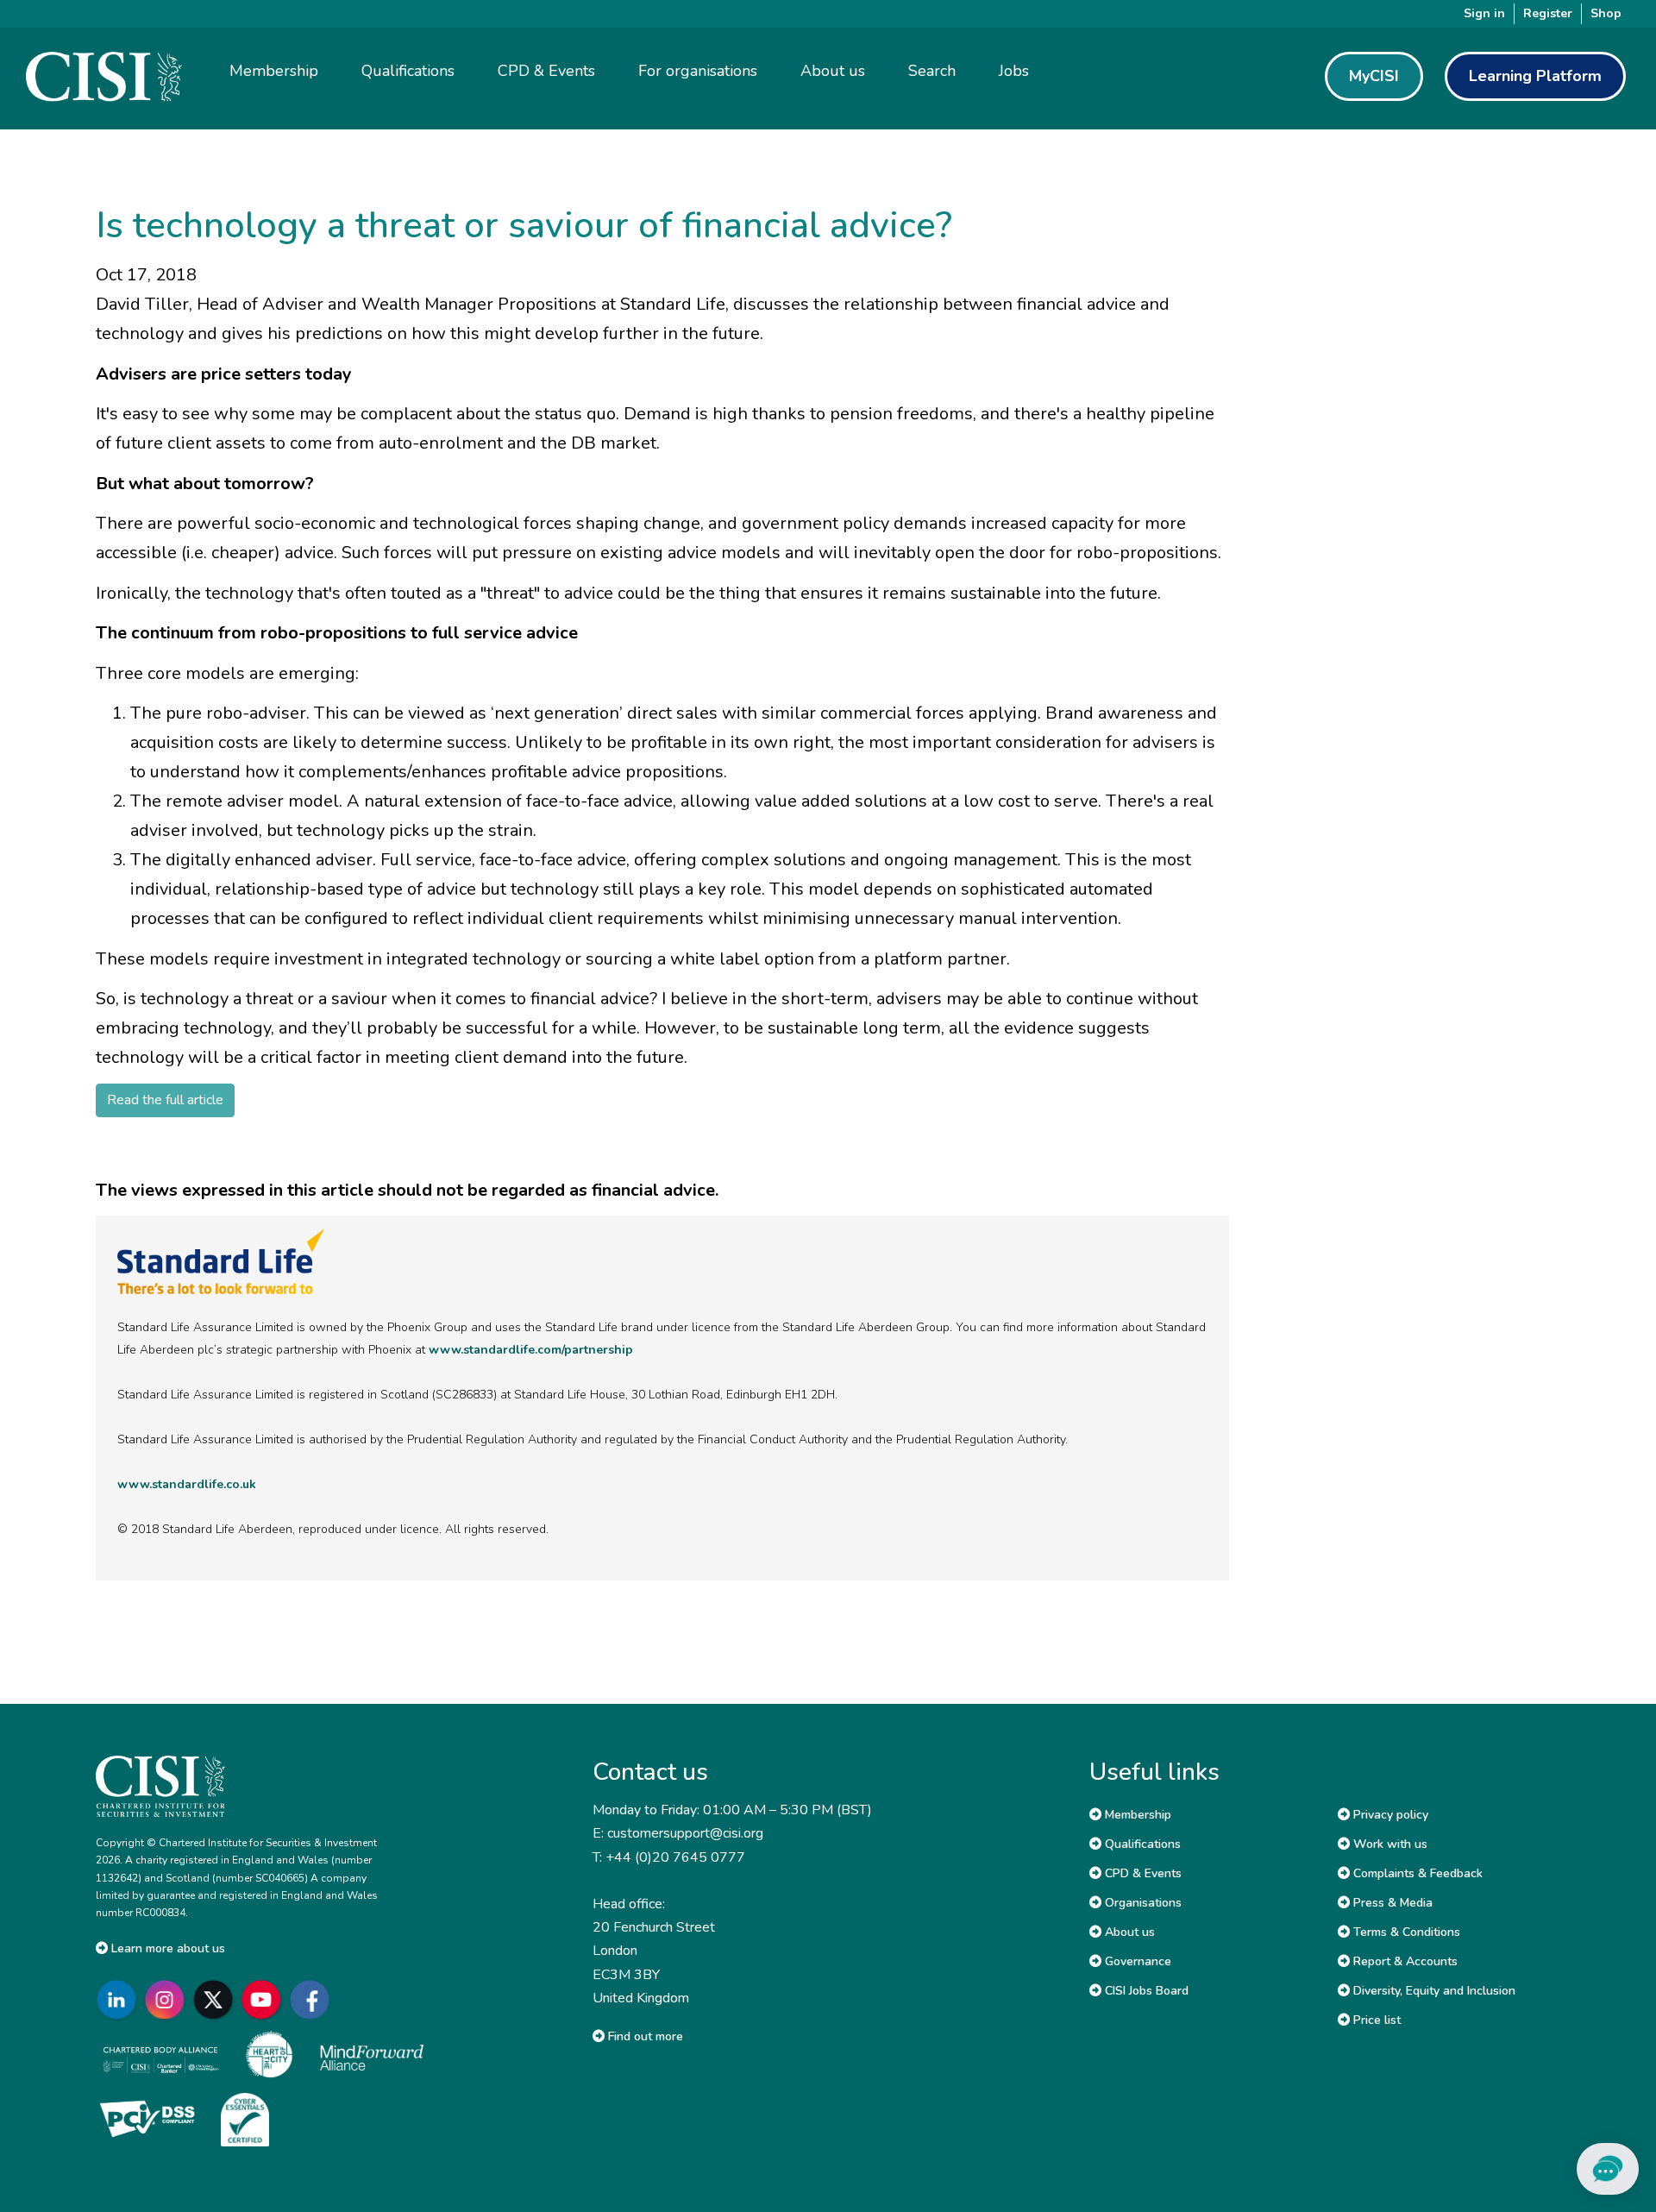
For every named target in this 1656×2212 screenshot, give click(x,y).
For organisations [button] (698, 71)
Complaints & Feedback (1416, 1873)
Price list (1375, 2020)
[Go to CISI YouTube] (265, 2000)
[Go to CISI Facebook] (313, 2000)
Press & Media (1391, 1903)
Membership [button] (274, 71)
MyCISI (1374, 76)
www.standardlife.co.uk (187, 1484)
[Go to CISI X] (216, 2000)
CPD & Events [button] (546, 71)
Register (1548, 13)
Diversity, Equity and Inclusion (1433, 1991)
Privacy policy (1389, 1815)
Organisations (1142, 1903)
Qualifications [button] (408, 71)
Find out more (644, 2036)
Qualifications (1141, 1844)
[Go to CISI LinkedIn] (120, 2000)
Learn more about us (166, 1948)
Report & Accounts (1404, 1961)
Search (932, 71)
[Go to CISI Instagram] (168, 2000)
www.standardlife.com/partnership (531, 1350)
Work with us (1389, 1844)
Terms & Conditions (1405, 1932)
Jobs (1014, 71)
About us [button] (833, 71)
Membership (1136, 1815)
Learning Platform (1535, 76)
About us (1128, 1932)
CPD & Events (1142, 1873)
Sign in (1484, 13)
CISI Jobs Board (1145, 1991)
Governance (1136, 1961)
